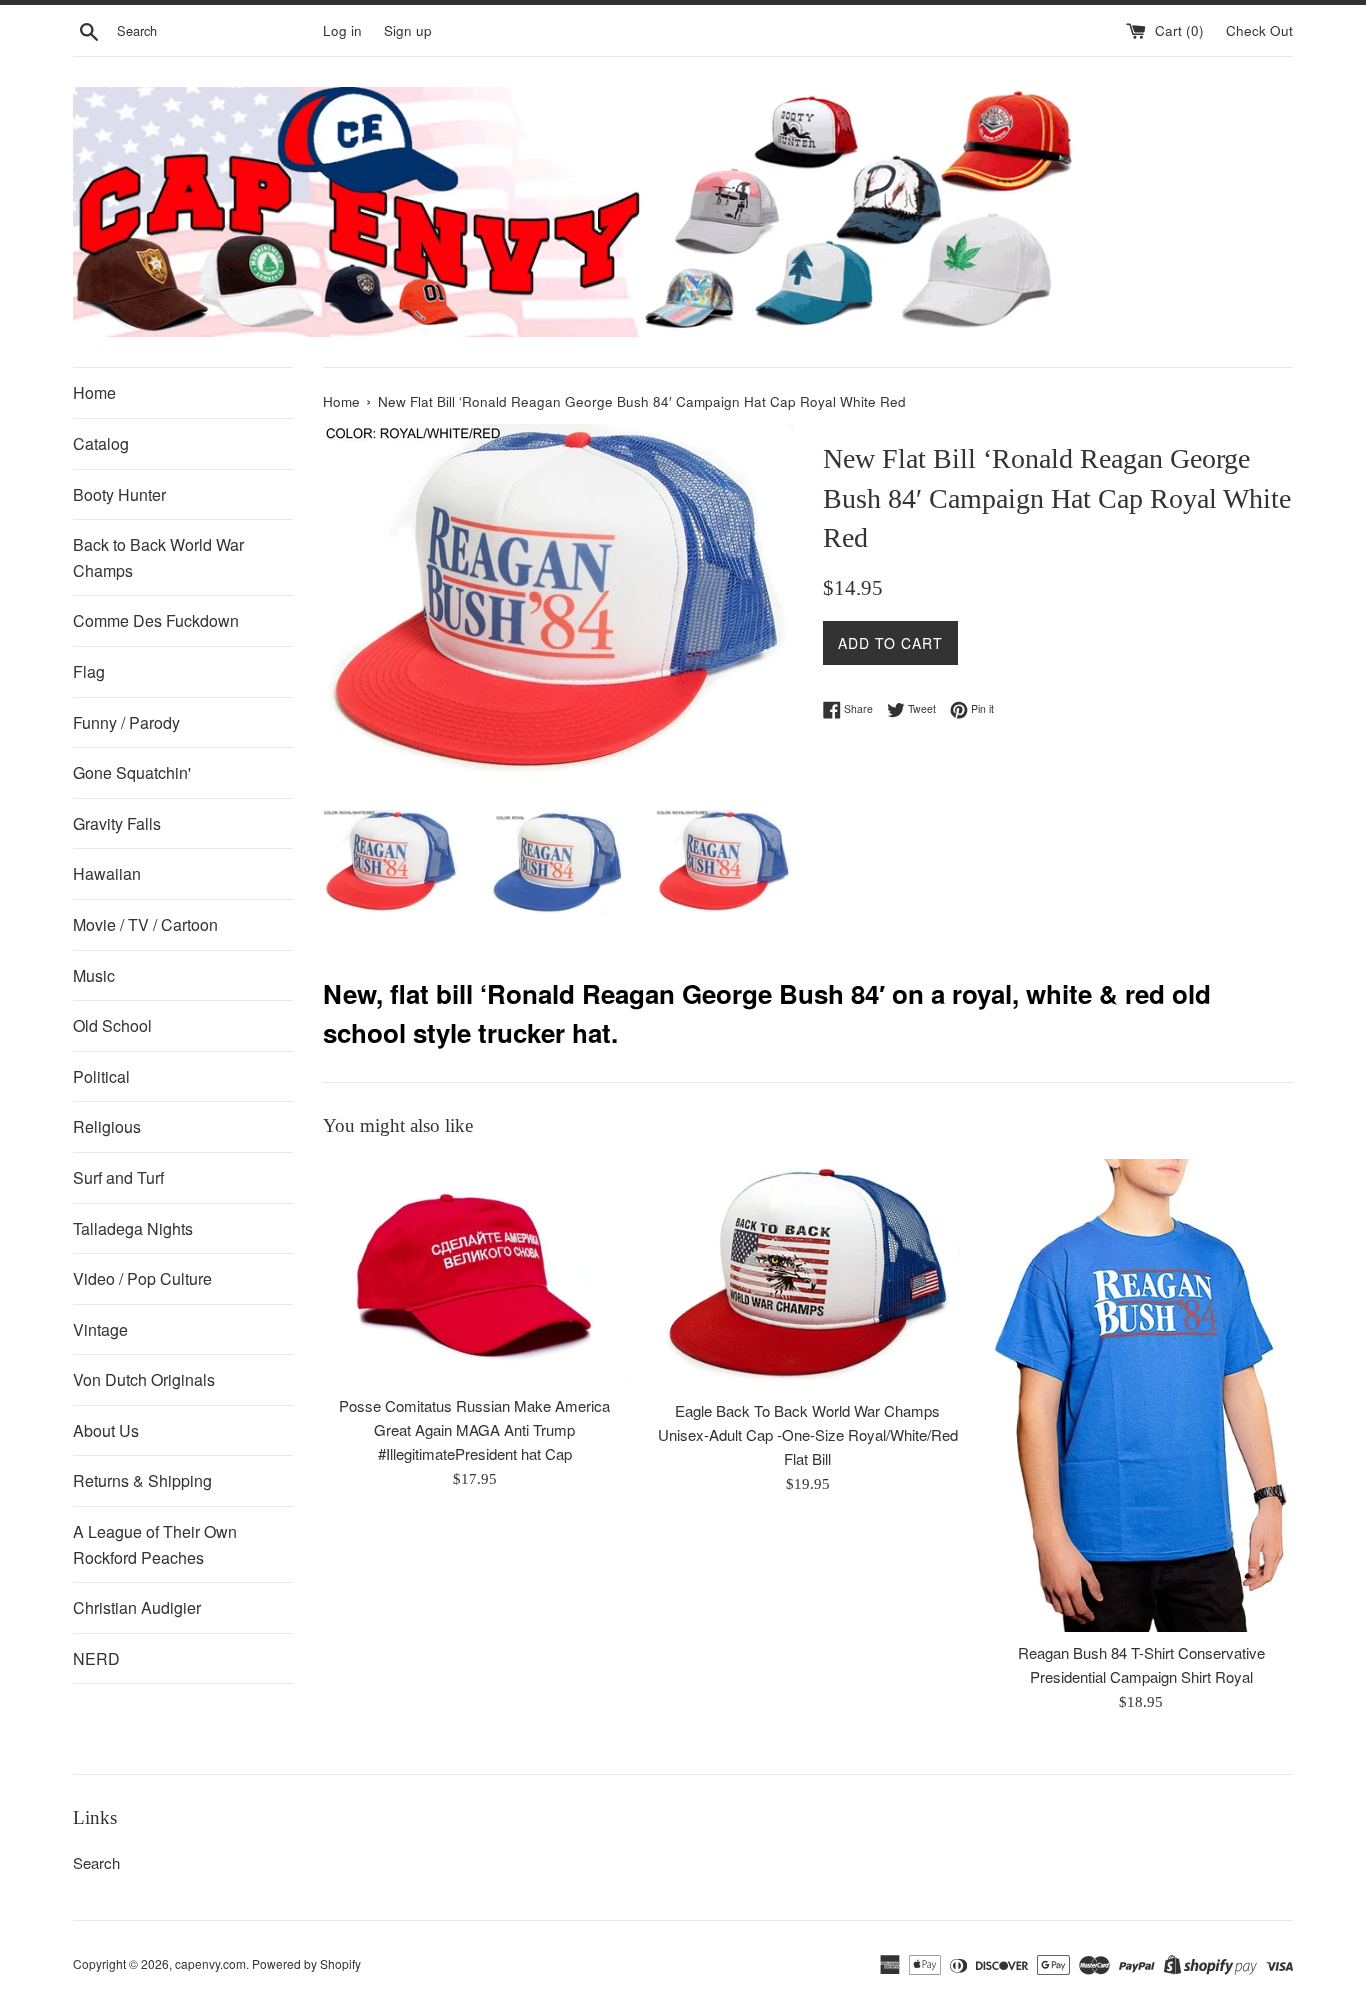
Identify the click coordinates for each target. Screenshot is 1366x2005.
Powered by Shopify (306, 1963)
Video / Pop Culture (142, 1278)
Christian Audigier (137, 1607)
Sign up (408, 30)
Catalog (101, 443)
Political (101, 1076)
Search (96, 1862)
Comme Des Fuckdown (156, 620)
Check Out (1259, 30)
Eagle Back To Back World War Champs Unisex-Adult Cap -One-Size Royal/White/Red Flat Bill (808, 1434)
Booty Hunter (119, 494)
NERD (96, 1658)
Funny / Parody (126, 722)
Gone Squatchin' (132, 772)
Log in (342, 30)
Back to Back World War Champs (158, 557)
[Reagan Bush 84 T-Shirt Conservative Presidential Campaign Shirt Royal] (1141, 1395)
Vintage (100, 1329)
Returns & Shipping (142, 1480)
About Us (106, 1430)
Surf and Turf (118, 1177)
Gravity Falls (117, 823)
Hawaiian (107, 873)
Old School (112, 1025)
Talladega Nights (133, 1228)
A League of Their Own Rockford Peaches (155, 1544)
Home (94, 392)
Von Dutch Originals (144, 1379)
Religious (107, 1126)
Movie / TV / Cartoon (145, 924)
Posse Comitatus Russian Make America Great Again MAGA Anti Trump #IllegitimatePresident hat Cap (474, 1429)
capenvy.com (210, 1963)
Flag (89, 671)
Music (94, 975)
